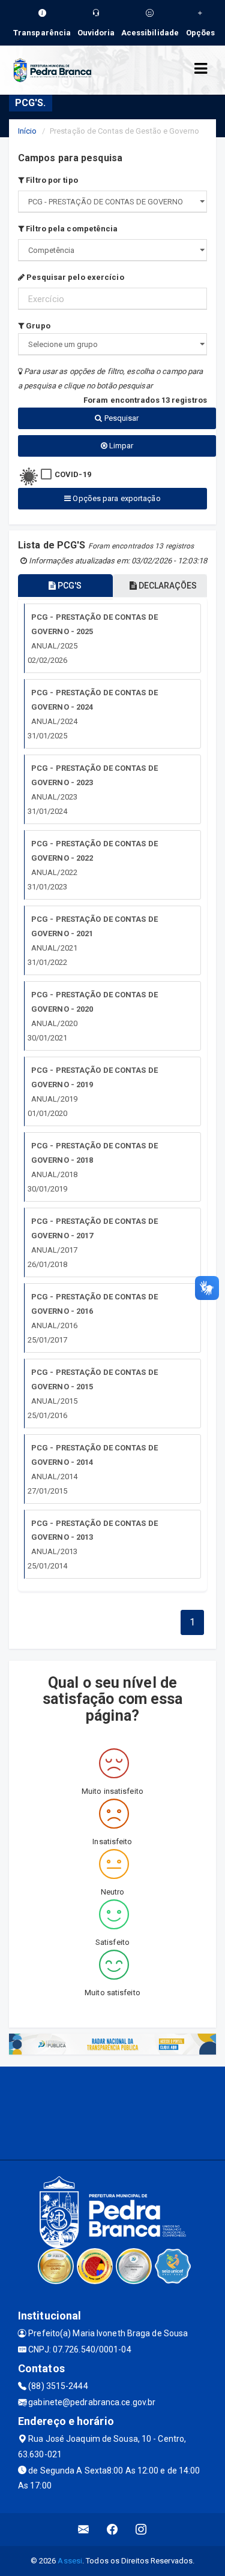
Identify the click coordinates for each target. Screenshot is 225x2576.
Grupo (37, 326)
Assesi (70, 2561)
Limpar (121, 446)
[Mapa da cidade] (112, 2112)
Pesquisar (121, 418)
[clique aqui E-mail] (84, 2530)
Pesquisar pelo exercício (74, 277)
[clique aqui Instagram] (141, 2530)
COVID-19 (73, 474)
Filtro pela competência (71, 229)
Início (28, 131)
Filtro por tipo (51, 180)
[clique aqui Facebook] (112, 2530)
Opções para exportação (115, 498)
